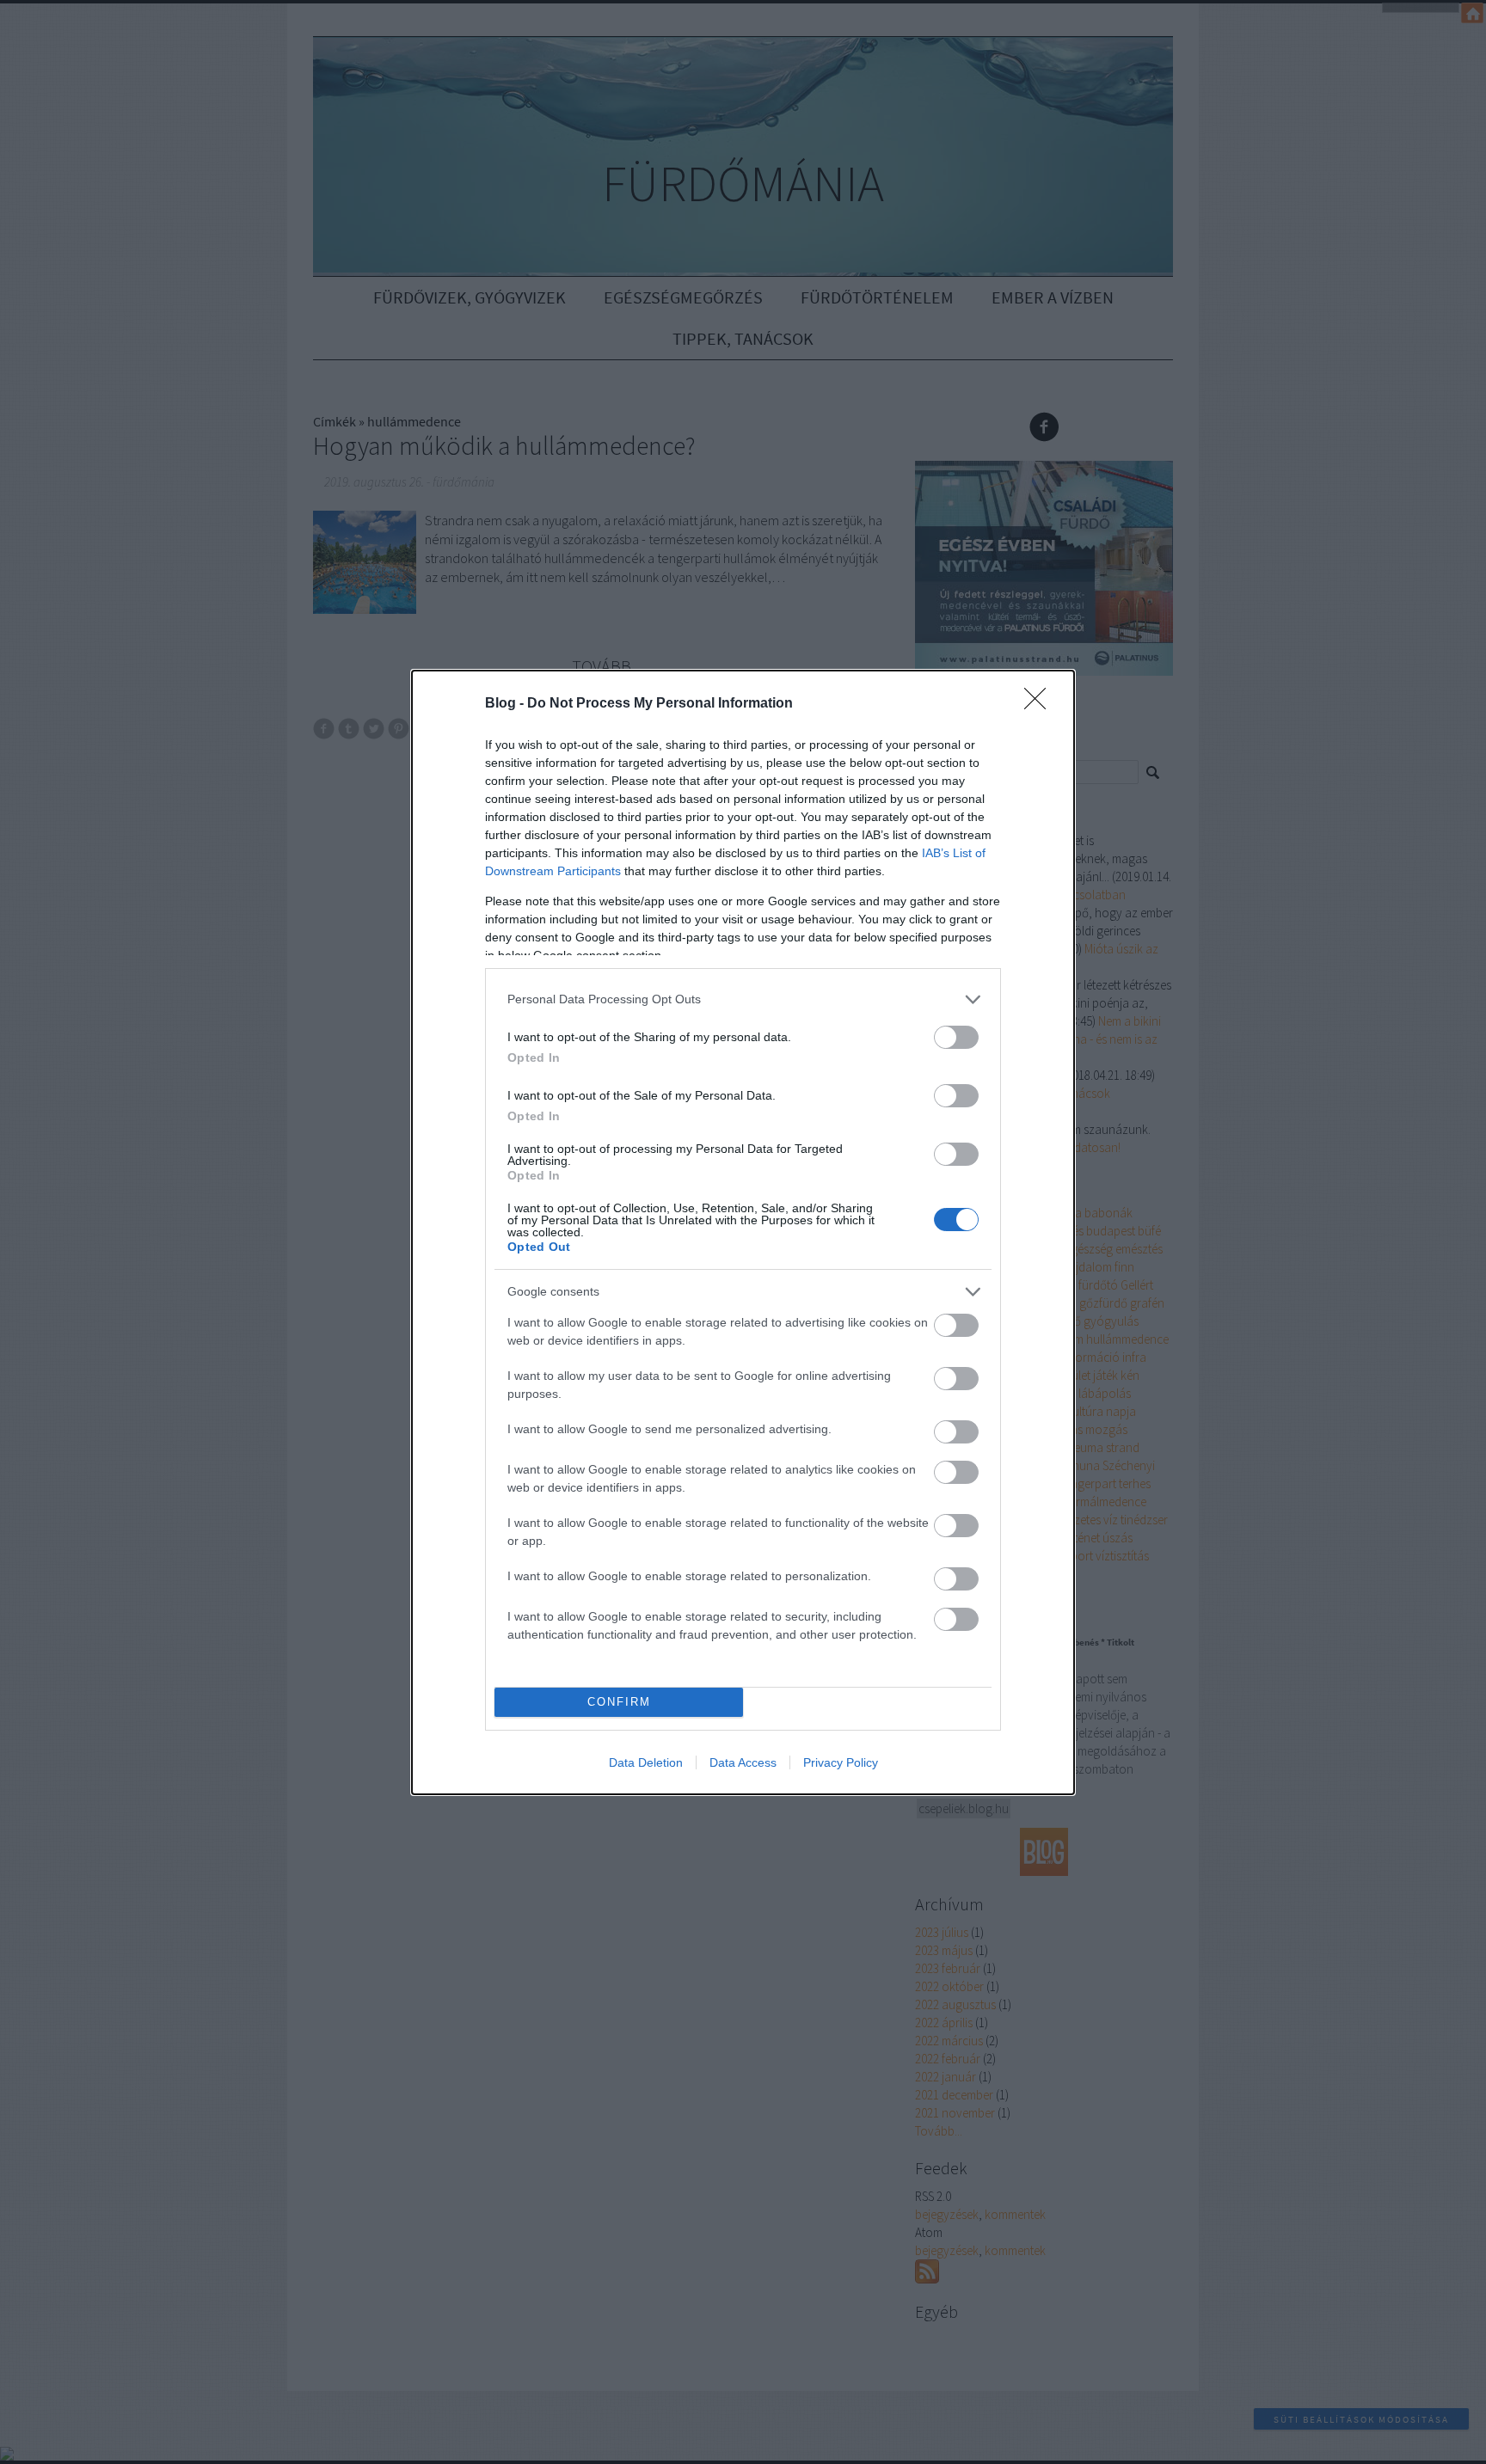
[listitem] (743, 999)
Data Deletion (646, 1762)
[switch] (956, 1037)
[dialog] (743, 1232)
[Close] (1041, 704)
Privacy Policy (841, 1762)
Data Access (743, 1762)
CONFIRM (619, 1702)
